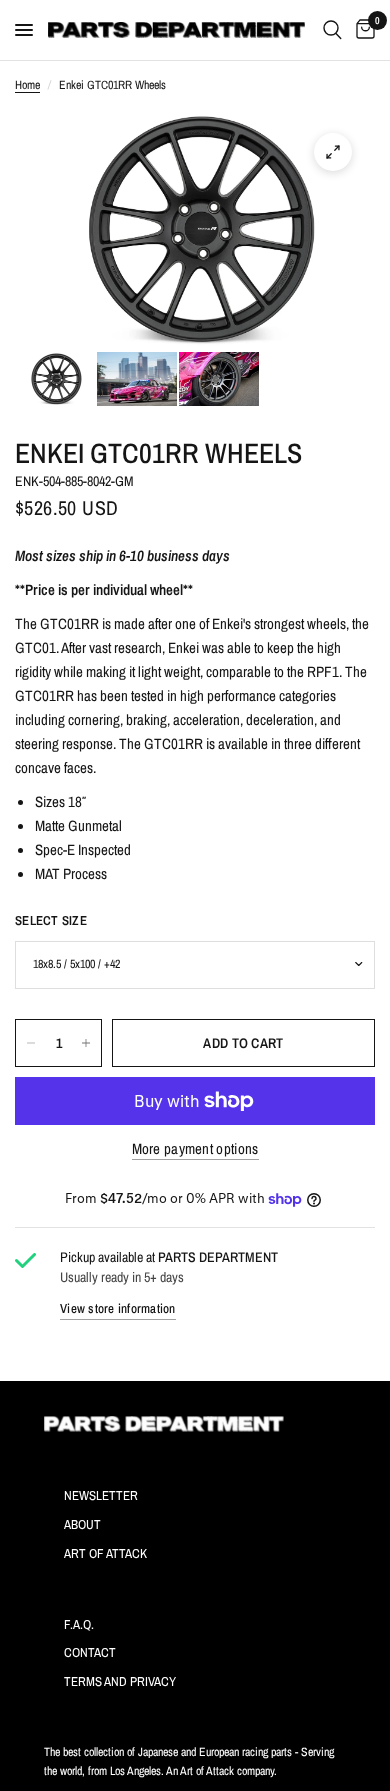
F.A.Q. (79, 1624)
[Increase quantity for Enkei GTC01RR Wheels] (86, 1043)
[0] (362, 30)
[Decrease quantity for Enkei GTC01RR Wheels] (31, 1043)
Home (27, 85)
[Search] (332, 30)
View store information (118, 1308)
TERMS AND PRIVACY (120, 1681)
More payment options (195, 1148)
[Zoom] (333, 152)
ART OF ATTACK (105, 1553)
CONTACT (90, 1652)
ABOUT (82, 1524)
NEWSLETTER (101, 1495)
